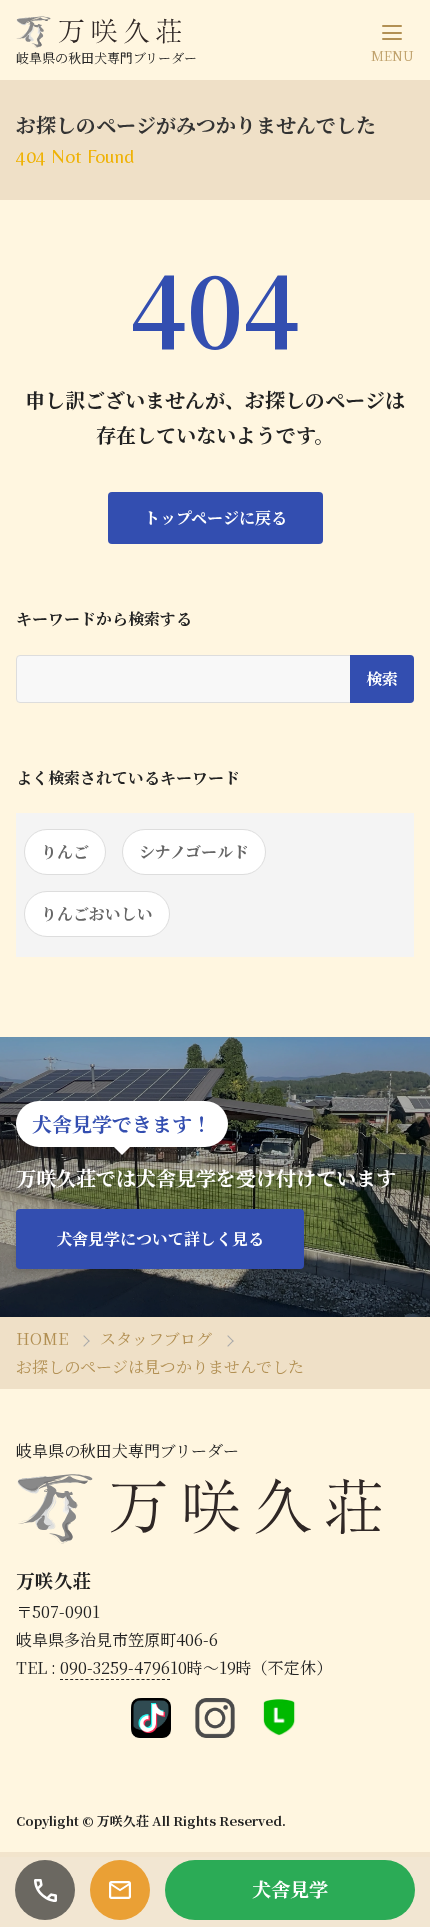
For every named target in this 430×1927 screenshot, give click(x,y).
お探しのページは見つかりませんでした (160, 1366)
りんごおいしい (97, 913)
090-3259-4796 (115, 1667)
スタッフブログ (156, 1338)
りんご (65, 851)
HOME (42, 1338)
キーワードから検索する (104, 619)
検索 (382, 678)
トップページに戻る (215, 517)
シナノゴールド (194, 851)
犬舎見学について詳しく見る (160, 1238)
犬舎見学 (290, 1888)
